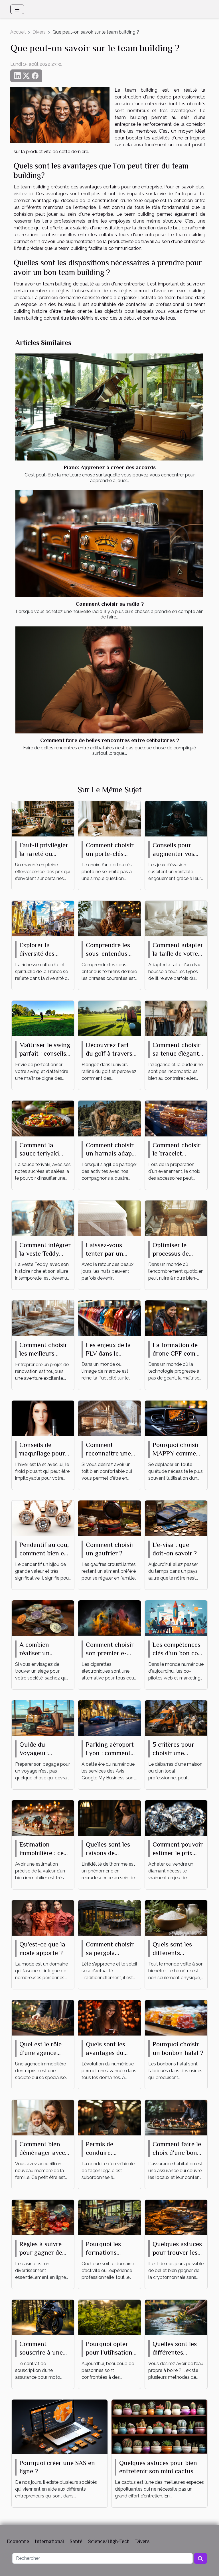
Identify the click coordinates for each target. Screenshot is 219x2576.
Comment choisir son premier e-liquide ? (110, 1653)
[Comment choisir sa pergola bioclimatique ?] (109, 1917)
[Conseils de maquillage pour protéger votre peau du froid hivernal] (43, 1418)
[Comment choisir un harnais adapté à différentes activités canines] (109, 1118)
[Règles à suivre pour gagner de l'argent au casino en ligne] (43, 2217)
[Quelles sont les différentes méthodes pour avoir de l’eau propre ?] (176, 2317)
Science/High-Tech (109, 2541)
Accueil (18, 32)
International (49, 2541)
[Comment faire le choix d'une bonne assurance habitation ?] (176, 2117)
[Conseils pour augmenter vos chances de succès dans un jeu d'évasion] (176, 818)
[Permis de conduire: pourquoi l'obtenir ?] (109, 2117)
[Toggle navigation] (17, 9)
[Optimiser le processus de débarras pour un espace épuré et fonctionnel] (176, 1218)
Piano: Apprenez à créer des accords (110, 467)
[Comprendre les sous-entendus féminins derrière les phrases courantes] (109, 918)
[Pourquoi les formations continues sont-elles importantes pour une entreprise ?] (109, 2217)
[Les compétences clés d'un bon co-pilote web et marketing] (176, 1618)
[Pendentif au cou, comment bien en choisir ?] (43, 1518)
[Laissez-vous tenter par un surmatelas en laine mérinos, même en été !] (109, 1218)
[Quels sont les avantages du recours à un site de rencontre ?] (109, 2017)
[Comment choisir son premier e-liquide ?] (109, 1618)
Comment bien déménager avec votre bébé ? (42, 2153)
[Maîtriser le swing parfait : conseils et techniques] (43, 1018)
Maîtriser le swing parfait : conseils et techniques (45, 1053)
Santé (76, 2541)
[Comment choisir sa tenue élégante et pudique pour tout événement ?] (176, 1018)
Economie (18, 2541)
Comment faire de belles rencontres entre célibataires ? (110, 740)
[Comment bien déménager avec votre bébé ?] (43, 2117)
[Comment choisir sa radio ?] (109, 544)
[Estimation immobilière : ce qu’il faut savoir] (43, 1817)
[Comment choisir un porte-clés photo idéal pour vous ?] (109, 818)
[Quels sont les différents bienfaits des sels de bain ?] (176, 1917)
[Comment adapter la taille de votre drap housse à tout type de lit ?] (176, 918)
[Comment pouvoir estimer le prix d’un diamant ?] (176, 1817)
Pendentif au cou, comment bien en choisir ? (44, 1553)
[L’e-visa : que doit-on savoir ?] (176, 1518)
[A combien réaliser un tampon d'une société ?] (43, 1618)
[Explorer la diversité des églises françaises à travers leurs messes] (43, 918)
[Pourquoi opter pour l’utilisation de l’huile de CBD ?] (109, 2317)
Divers (39, 32)
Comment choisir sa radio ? (110, 604)
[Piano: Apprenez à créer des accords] (109, 407)
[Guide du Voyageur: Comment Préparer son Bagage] (43, 1717)
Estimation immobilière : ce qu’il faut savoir (41, 1853)
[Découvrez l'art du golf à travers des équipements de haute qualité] (109, 1018)
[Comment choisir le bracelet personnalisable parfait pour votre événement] (176, 1118)
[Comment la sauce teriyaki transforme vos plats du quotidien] (43, 1118)
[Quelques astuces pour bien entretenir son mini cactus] (159, 2426)
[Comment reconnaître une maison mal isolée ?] (109, 1418)
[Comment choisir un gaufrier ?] (109, 1518)
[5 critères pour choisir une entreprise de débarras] (176, 1717)
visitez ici (23, 194)
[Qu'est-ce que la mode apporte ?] (43, 1917)
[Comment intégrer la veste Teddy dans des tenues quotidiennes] (43, 1218)
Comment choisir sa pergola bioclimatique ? (110, 1953)
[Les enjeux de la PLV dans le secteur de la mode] (109, 1318)
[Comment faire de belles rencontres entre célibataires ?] (109, 680)
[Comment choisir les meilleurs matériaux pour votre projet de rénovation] (43, 1318)
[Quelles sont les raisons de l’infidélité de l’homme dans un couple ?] (109, 1817)
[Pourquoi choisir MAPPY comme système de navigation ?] (176, 1418)
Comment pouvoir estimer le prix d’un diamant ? (178, 1853)
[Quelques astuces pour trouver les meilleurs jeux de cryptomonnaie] (176, 2217)
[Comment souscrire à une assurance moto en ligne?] (43, 2317)
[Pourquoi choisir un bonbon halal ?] (176, 2017)
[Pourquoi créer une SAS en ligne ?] (60, 2426)
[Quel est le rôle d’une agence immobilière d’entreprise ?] (43, 2017)
